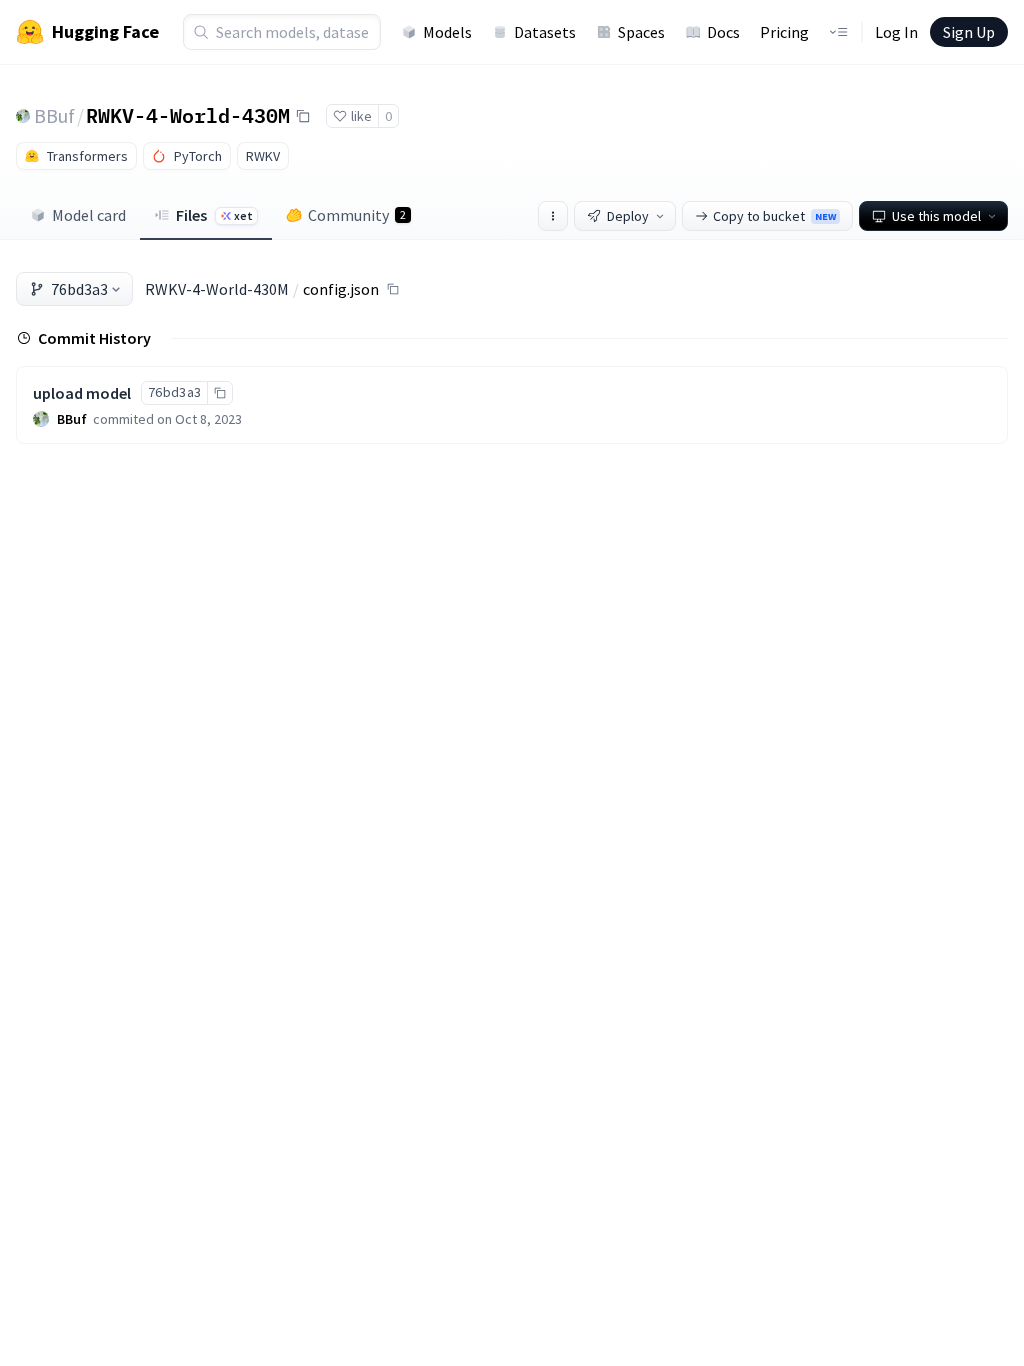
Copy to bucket (774, 216)
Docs (723, 32)
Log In (896, 32)
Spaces (641, 32)
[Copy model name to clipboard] (303, 116)
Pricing (784, 32)
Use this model (936, 216)
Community (357, 215)
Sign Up (969, 32)
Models (447, 32)
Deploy (628, 216)
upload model (82, 393)
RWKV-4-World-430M (188, 115)
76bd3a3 (79, 289)
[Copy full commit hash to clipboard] (219, 393)
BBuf (54, 115)
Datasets (545, 32)
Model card (89, 215)
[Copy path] (393, 289)
